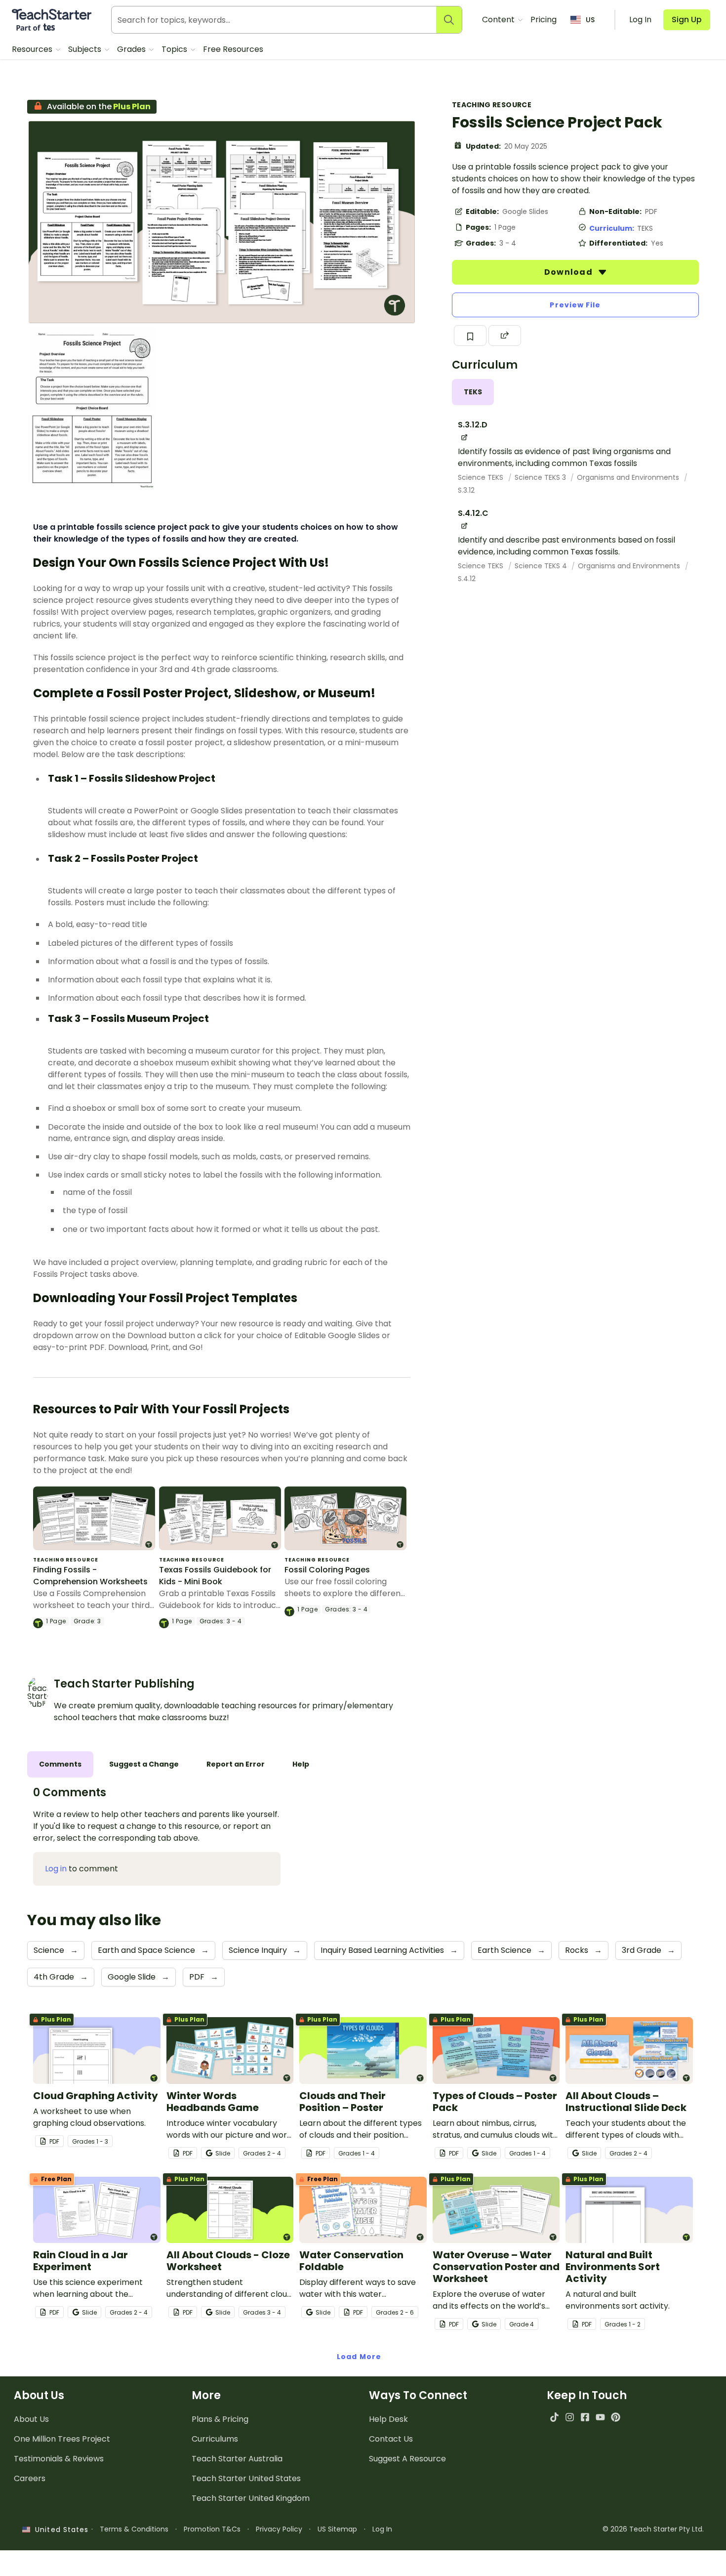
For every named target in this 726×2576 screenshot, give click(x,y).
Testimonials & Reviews (59, 2459)
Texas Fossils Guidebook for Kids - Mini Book (215, 1576)
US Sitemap (337, 2529)
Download (569, 272)
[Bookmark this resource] (470, 336)
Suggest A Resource (407, 2459)
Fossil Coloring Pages (327, 1570)
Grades (132, 49)
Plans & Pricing (220, 2419)
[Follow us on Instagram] (570, 2417)
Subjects (86, 49)
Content (499, 20)
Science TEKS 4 (542, 566)
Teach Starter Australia (237, 2459)
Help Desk (388, 2419)
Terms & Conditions (134, 2529)
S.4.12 (467, 579)
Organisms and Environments (629, 477)
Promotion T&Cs (212, 2529)
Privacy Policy (279, 2529)
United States (59, 2530)
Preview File (575, 305)
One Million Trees (62, 2439)
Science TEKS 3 (541, 477)
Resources (33, 49)
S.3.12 (466, 490)
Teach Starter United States (246, 2478)
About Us (31, 2419)
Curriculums (215, 2439)
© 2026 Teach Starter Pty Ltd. (653, 2529)
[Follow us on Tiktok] (554, 2417)
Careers (30, 2478)
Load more (359, 2357)
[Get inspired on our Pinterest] (616, 2417)
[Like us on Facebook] (585, 2417)
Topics (175, 49)
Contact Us (391, 2439)
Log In (382, 2529)
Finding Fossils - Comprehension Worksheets (90, 1576)
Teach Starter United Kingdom (251, 2498)
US (590, 20)
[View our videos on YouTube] (600, 2417)
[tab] (473, 392)
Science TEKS (482, 477)
